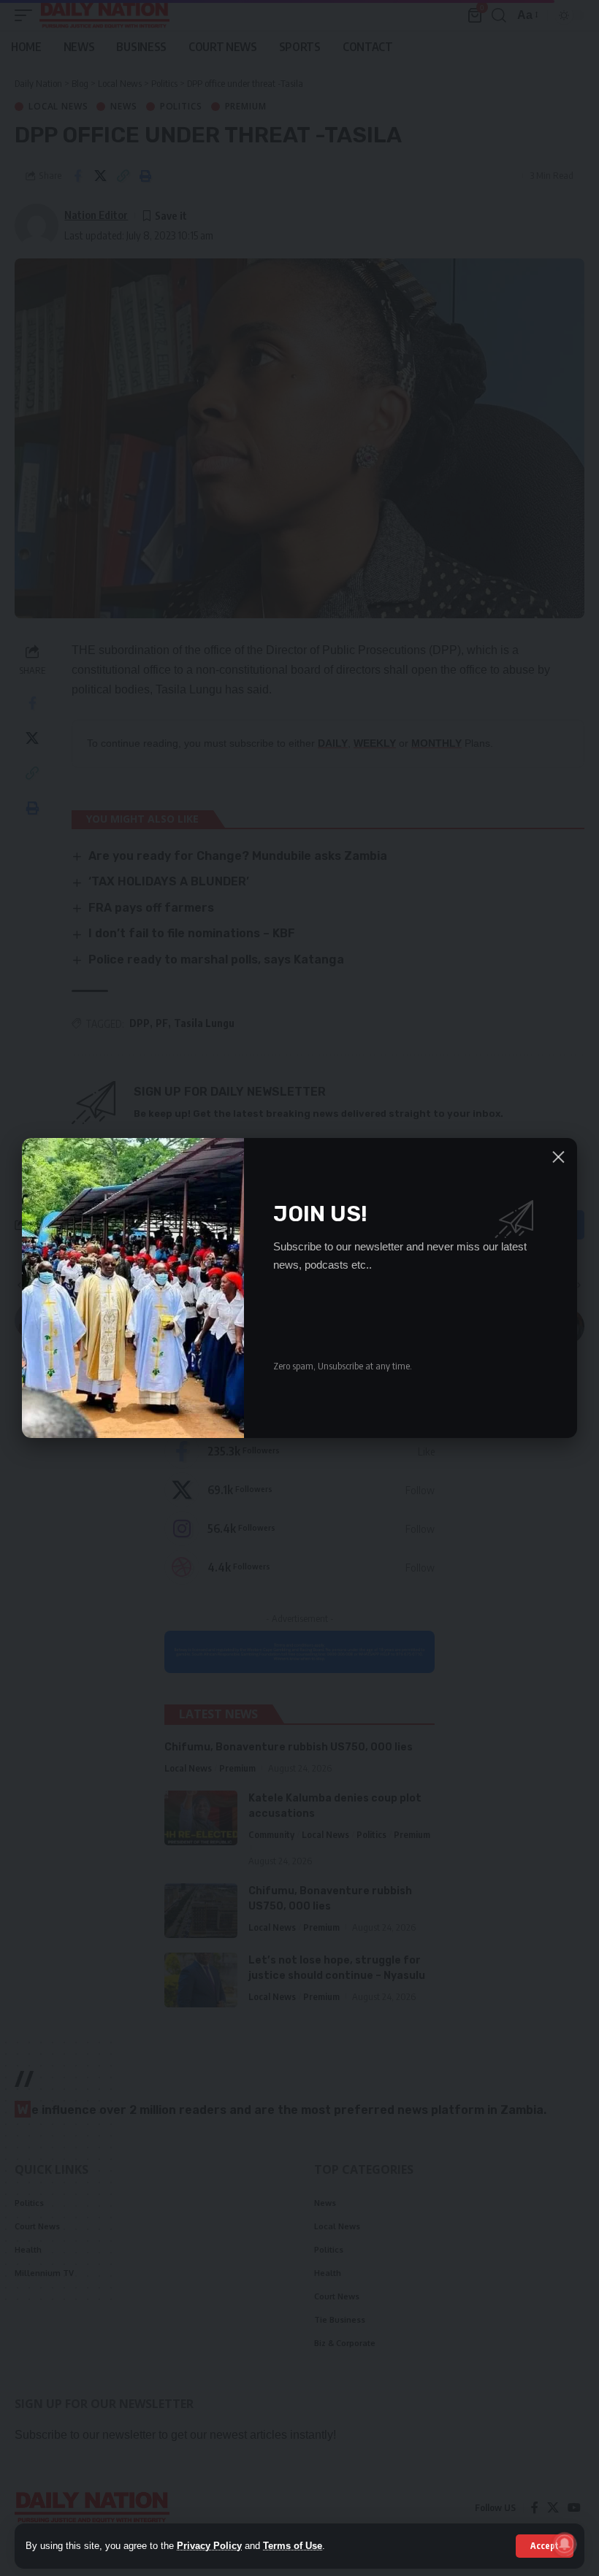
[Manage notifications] (565, 2544)
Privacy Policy (209, 2546)
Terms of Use (293, 2546)
